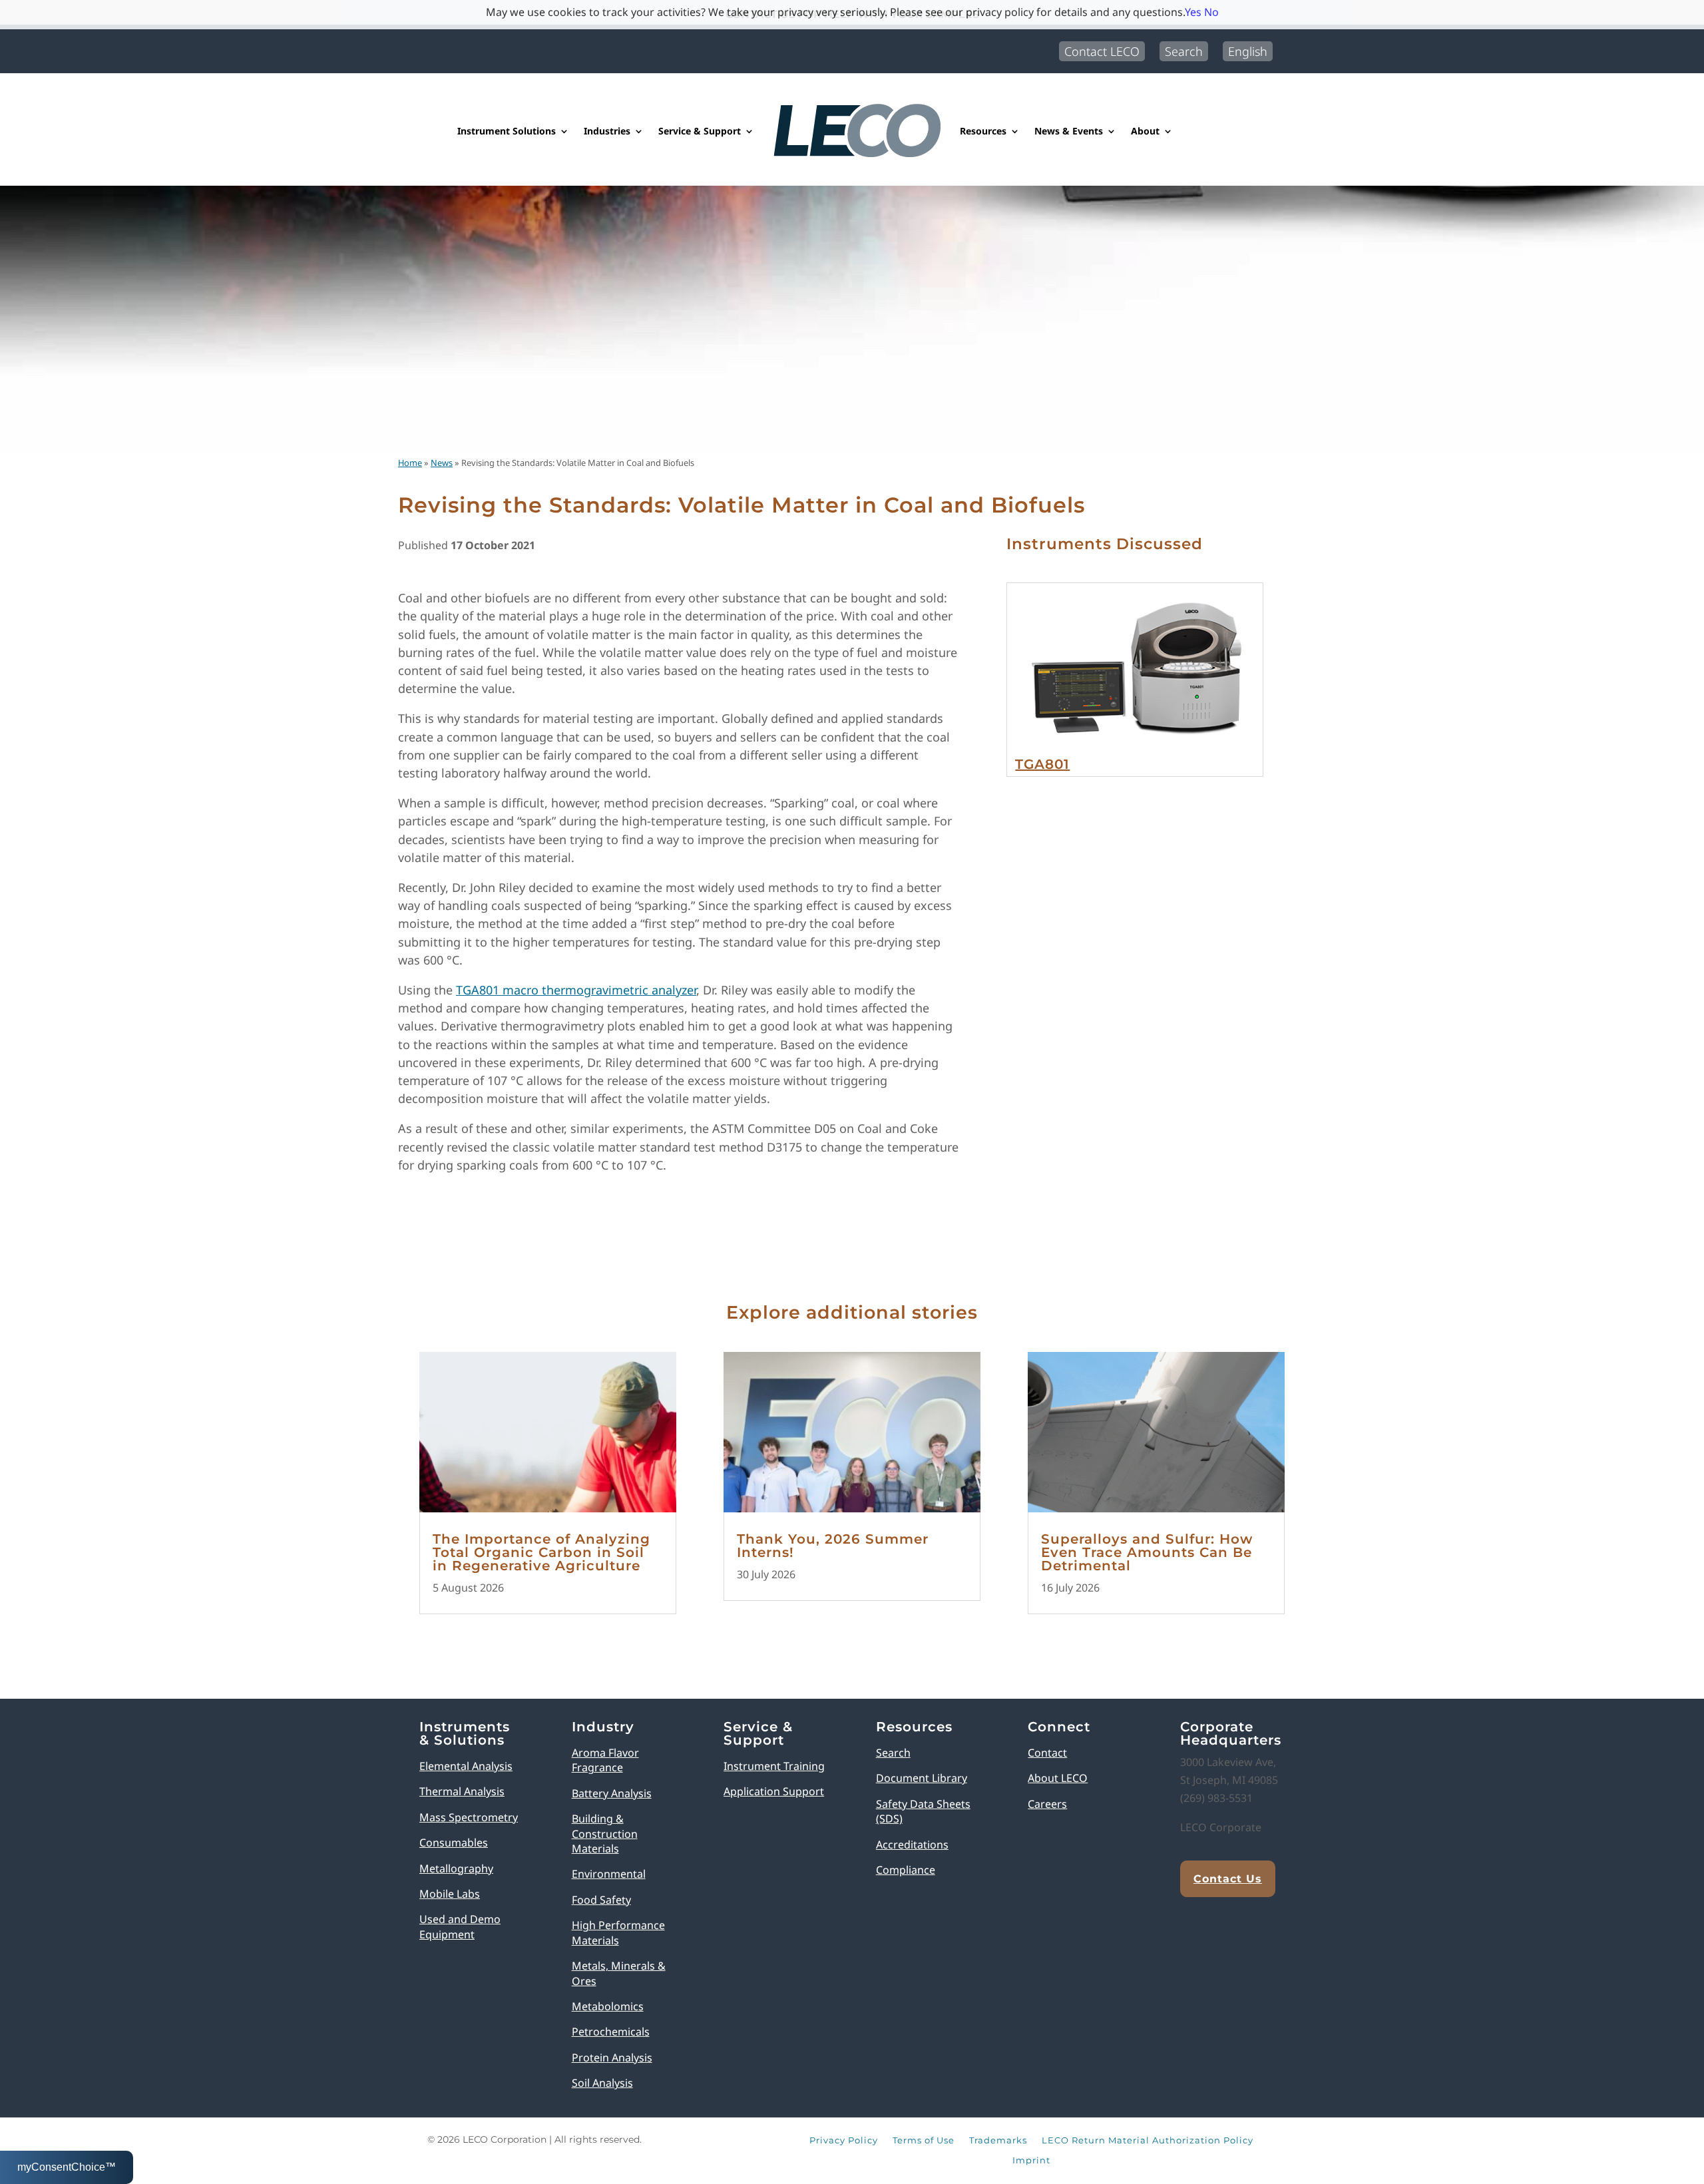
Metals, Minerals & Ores (619, 1973)
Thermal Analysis (462, 1791)
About (1145, 131)
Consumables (454, 1843)
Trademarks (998, 2141)
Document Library (922, 1778)
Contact (1047, 1753)
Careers (1047, 1804)
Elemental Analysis (466, 1766)
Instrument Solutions (507, 131)
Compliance (906, 1870)
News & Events (1069, 131)
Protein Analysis (612, 2058)
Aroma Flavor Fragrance (605, 1760)
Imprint (1031, 2161)
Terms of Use (924, 2141)
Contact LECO (1102, 51)
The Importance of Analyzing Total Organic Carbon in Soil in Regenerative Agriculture (541, 1552)
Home (410, 463)
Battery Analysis (612, 1793)
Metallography (456, 1868)
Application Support (774, 1791)
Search (1184, 51)
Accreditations (912, 1845)
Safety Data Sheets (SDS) (923, 1811)
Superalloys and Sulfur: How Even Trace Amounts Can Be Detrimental (1147, 1552)
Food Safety (601, 1900)
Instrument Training (774, 1766)
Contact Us (1228, 1879)
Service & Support (700, 131)
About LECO (1058, 1778)
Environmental (609, 1874)
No (1211, 12)
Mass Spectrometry (469, 1817)
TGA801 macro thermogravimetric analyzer (576, 990)
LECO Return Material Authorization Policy (1148, 2141)
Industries (607, 131)
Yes (1193, 12)
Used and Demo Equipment (460, 1926)
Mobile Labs (450, 1894)
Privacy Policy (844, 2141)
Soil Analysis (602, 2083)
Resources (983, 131)
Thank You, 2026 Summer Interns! (833, 1546)
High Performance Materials (618, 1932)
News (442, 463)
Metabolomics (608, 2006)
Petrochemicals (611, 2032)
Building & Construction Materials (605, 1834)
